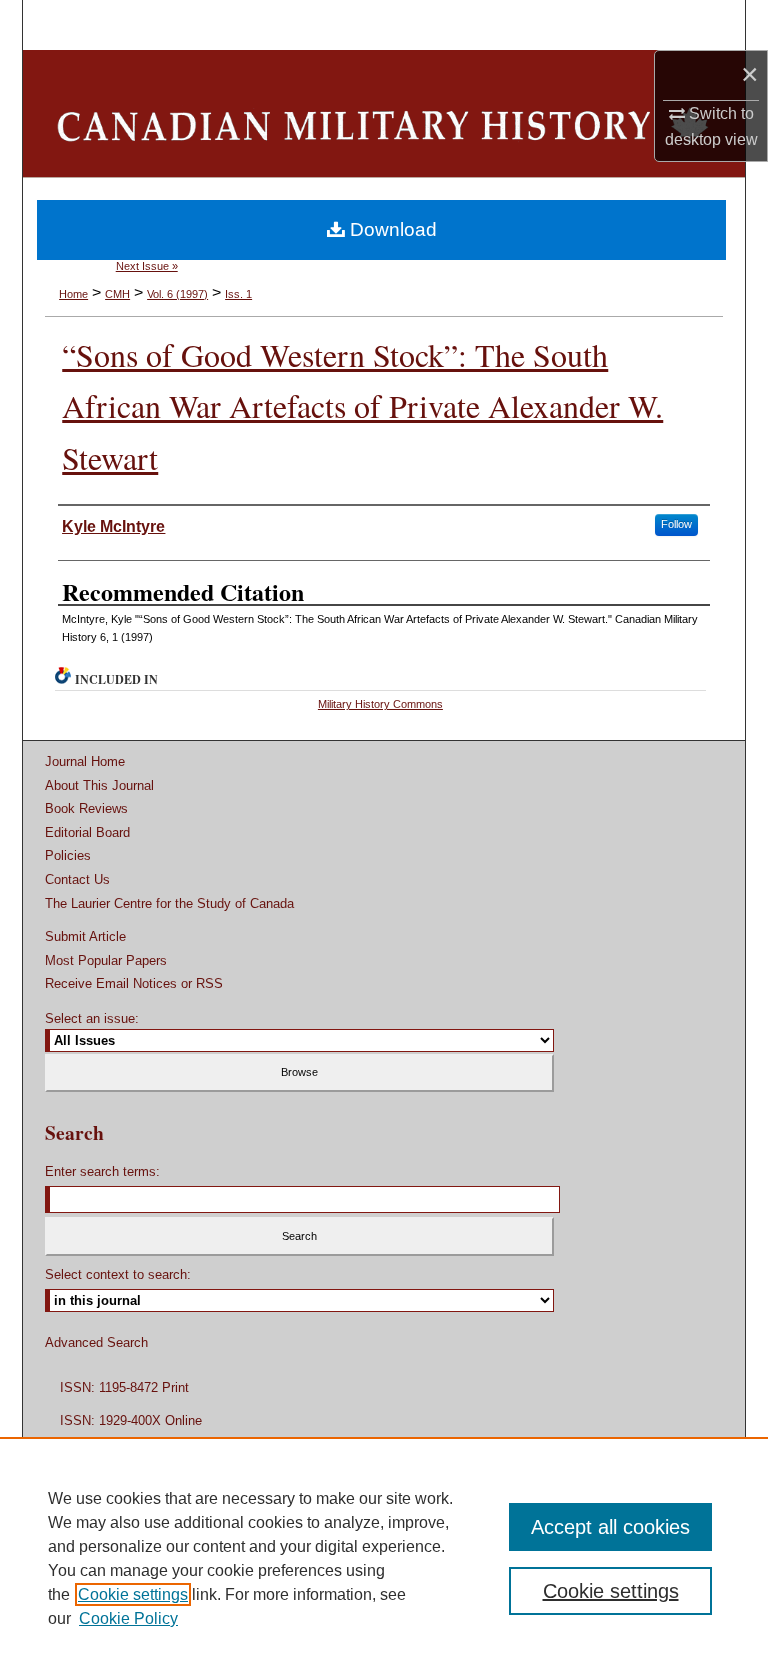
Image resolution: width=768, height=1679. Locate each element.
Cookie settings (133, 1594)
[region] (384, 1558)
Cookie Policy (128, 1618)
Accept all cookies (610, 1527)
